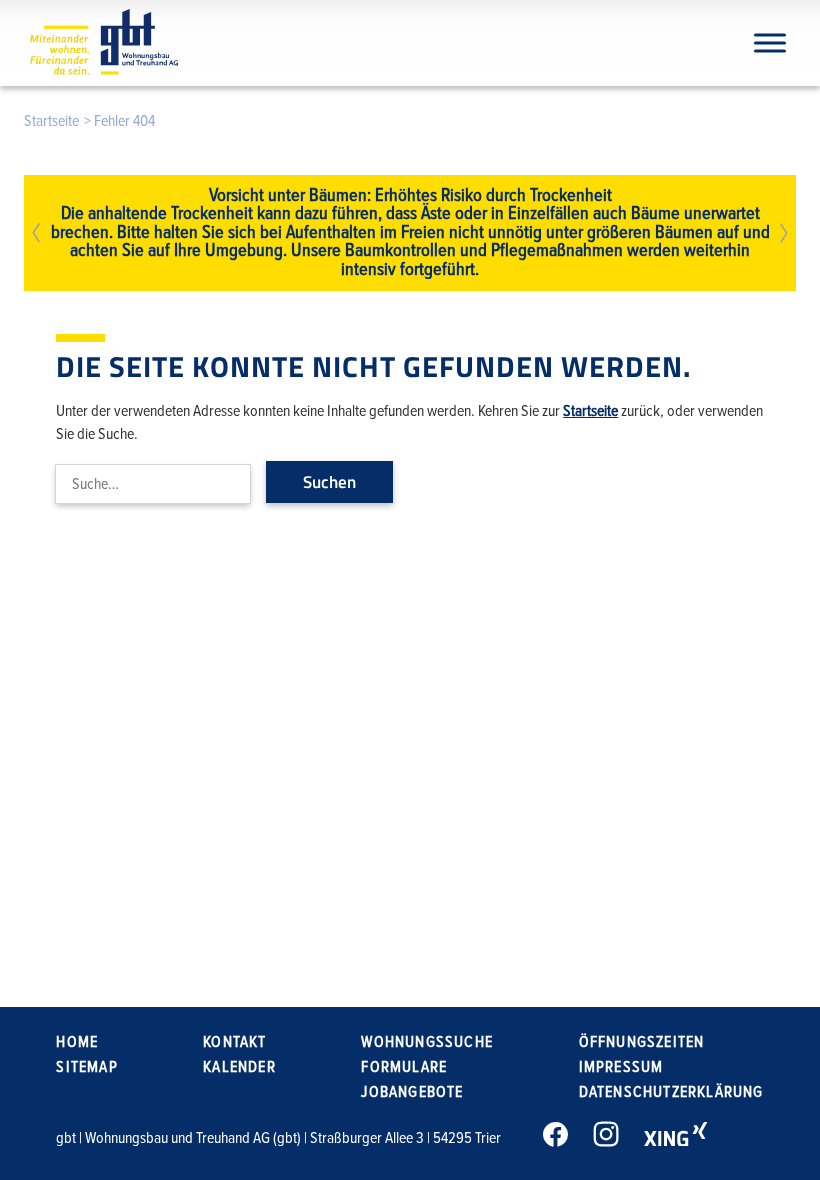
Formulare (404, 1067)
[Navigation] (770, 42)
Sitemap (86, 1067)
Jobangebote (412, 1092)
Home (77, 1042)
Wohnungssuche (427, 1042)
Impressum (621, 1067)
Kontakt (234, 1042)
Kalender (239, 1067)
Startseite (51, 121)
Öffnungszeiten (642, 1042)
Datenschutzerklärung (671, 1092)
